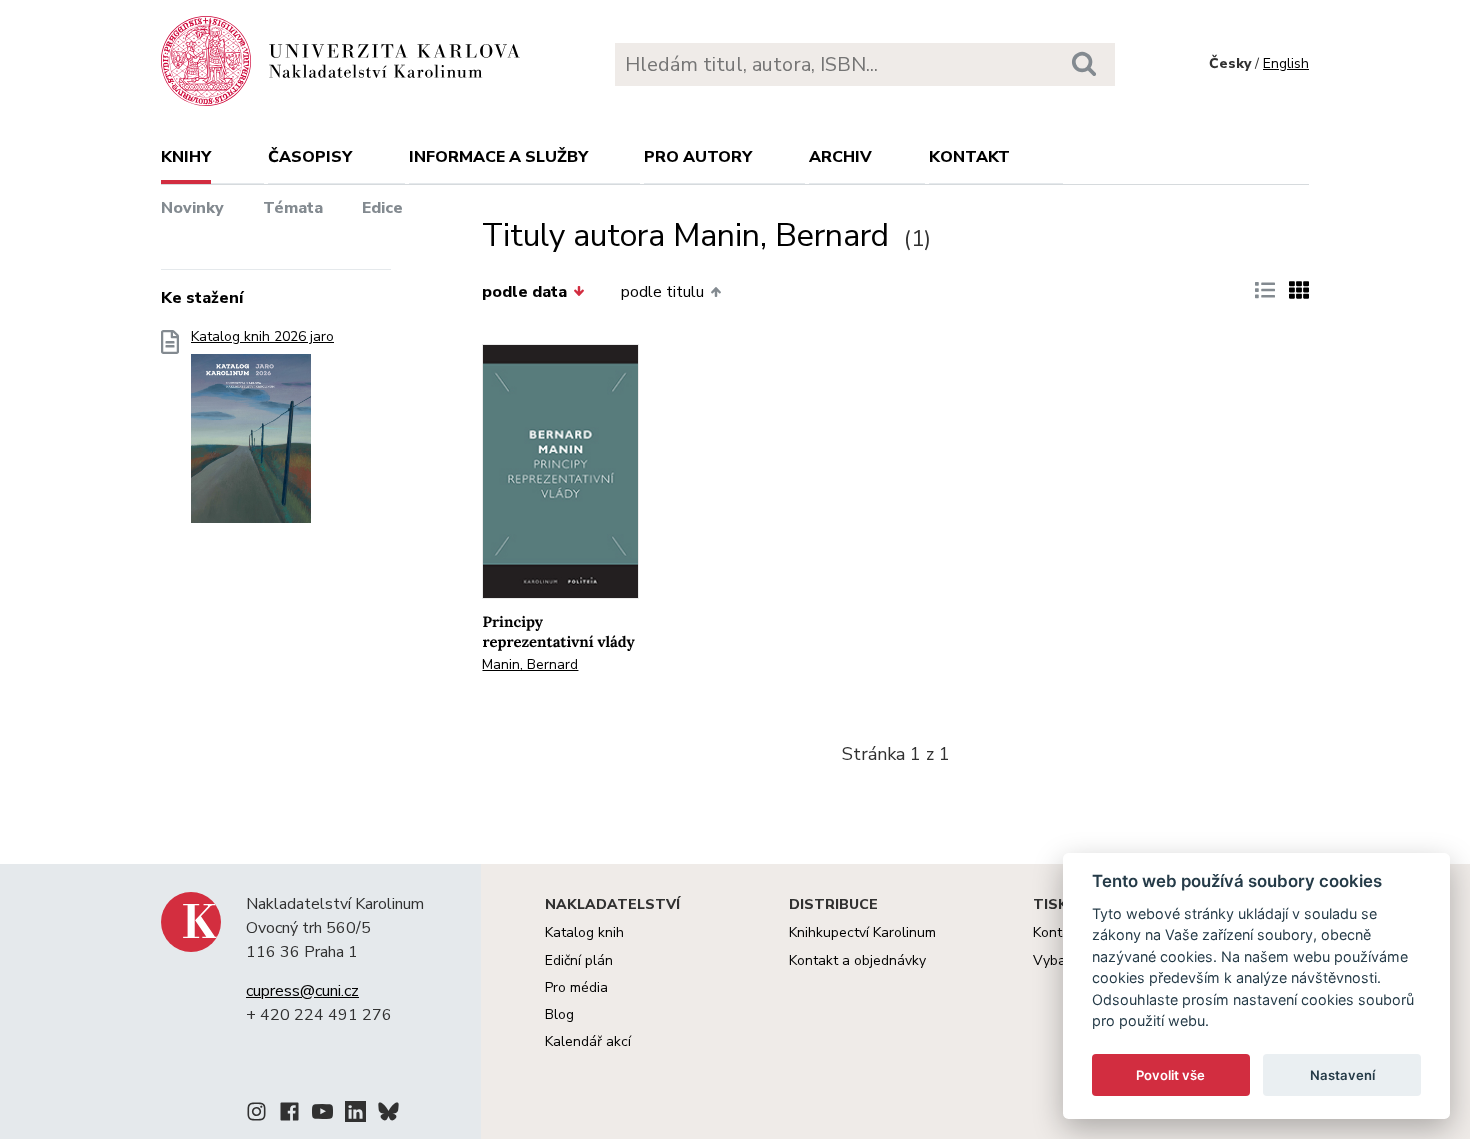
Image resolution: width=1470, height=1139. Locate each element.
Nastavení (1342, 1075)
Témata (293, 208)
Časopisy (310, 157)
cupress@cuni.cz (302, 991)
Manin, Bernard (530, 664)
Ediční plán (579, 960)
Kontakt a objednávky (857, 960)
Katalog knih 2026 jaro (262, 337)
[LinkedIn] (355, 1115)
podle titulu (662, 292)
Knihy (186, 157)
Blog (559, 1014)
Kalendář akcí (588, 1041)
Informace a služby (498, 157)
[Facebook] (289, 1115)
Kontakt (969, 157)
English (1286, 63)
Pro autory (698, 157)
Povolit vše (1170, 1075)
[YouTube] (322, 1115)
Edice (382, 208)
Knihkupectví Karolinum (862, 932)
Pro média (576, 987)
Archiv (840, 157)
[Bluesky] (388, 1115)
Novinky (192, 208)
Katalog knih (584, 932)
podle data (524, 292)
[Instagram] (256, 1115)
